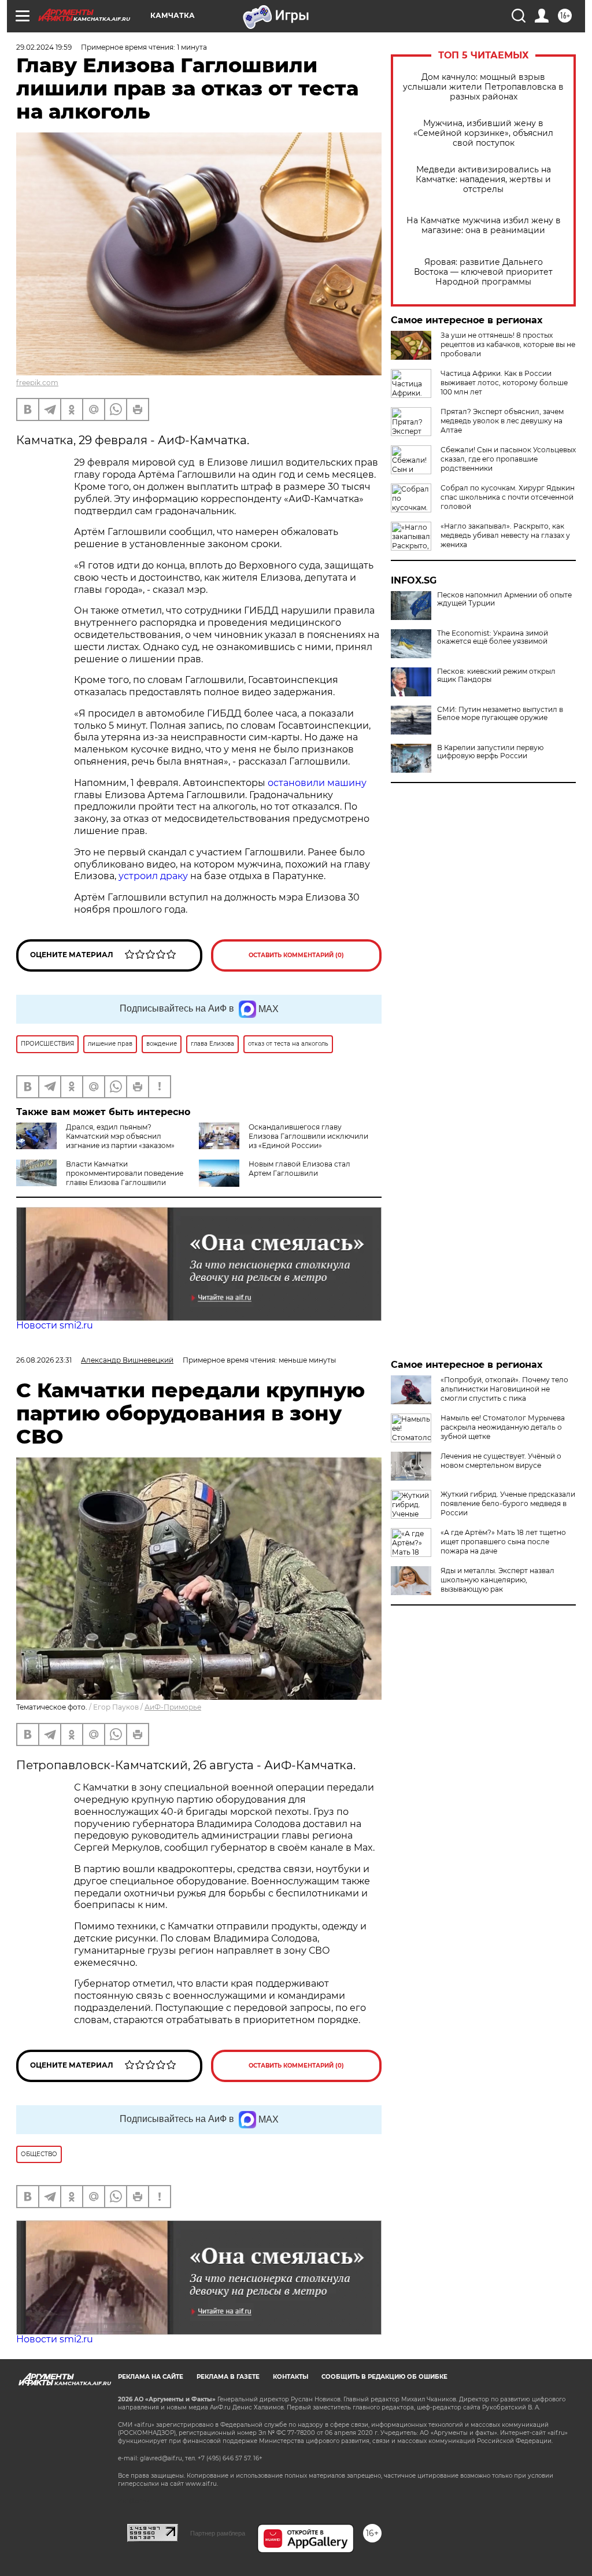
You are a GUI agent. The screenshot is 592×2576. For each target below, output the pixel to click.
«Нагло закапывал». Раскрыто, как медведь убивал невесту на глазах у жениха (505, 535)
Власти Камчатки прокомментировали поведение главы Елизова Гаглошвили (125, 1173)
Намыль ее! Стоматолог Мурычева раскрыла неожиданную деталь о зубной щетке (503, 1427)
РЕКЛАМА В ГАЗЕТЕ (228, 2377)
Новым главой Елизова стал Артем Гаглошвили (299, 1169)
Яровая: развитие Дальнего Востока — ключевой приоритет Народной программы (483, 272)
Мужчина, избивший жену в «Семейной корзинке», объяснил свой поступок (483, 133)
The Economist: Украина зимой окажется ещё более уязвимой (493, 637)
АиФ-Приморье (173, 1707)
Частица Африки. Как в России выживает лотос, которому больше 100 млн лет (504, 383)
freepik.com (37, 383)
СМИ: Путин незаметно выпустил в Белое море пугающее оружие (500, 714)
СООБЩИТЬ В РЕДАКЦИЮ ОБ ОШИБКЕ (384, 2377)
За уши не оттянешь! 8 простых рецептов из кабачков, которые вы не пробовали (508, 344)
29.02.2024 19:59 (44, 47)
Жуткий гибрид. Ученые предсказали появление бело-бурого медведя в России (508, 1503)
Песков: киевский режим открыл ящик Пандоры (496, 676)
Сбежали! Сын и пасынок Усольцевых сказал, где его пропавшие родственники (508, 459)
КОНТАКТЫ (291, 2377)
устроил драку (153, 876)
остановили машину (317, 783)
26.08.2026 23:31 (44, 1360)
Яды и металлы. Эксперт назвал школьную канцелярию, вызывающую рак (497, 1580)
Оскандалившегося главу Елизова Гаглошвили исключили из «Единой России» (308, 1136)
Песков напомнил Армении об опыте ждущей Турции (504, 599)
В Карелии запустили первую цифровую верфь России (490, 752)
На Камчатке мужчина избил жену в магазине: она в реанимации (484, 226)
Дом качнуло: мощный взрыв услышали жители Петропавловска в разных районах (483, 87)
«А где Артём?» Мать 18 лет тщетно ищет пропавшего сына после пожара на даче (503, 1542)
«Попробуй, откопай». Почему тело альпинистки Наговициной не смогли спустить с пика (504, 1389)
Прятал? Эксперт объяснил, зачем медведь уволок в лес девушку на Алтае (502, 421)
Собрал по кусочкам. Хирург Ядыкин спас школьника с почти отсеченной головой (508, 497)
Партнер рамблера (218, 2533)
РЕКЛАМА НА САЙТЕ (151, 2377)
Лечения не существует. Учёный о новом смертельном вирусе (501, 1461)
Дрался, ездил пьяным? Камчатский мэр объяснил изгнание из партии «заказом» (120, 1136)
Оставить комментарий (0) (296, 955)
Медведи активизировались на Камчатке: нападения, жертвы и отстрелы (483, 180)
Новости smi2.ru (55, 1325)
